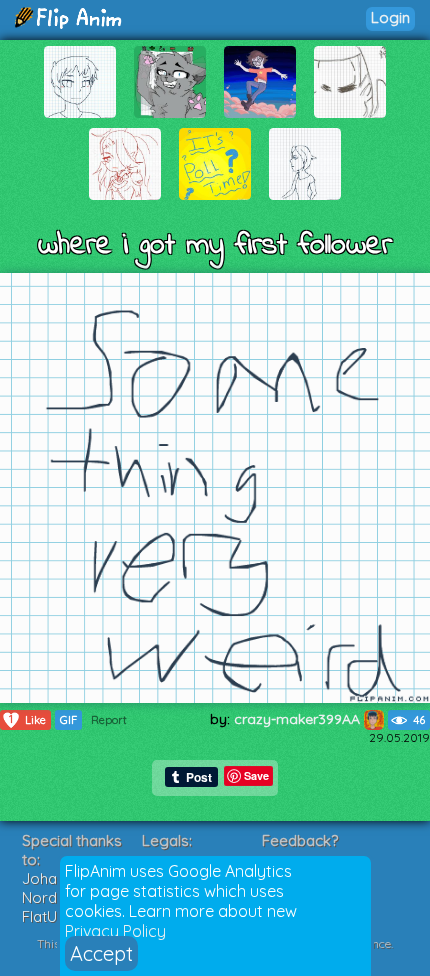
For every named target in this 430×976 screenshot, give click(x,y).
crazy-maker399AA (299, 719)
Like (27, 719)
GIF (68, 720)
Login (390, 17)
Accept (101, 953)
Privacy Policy (115, 931)
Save (256, 775)
